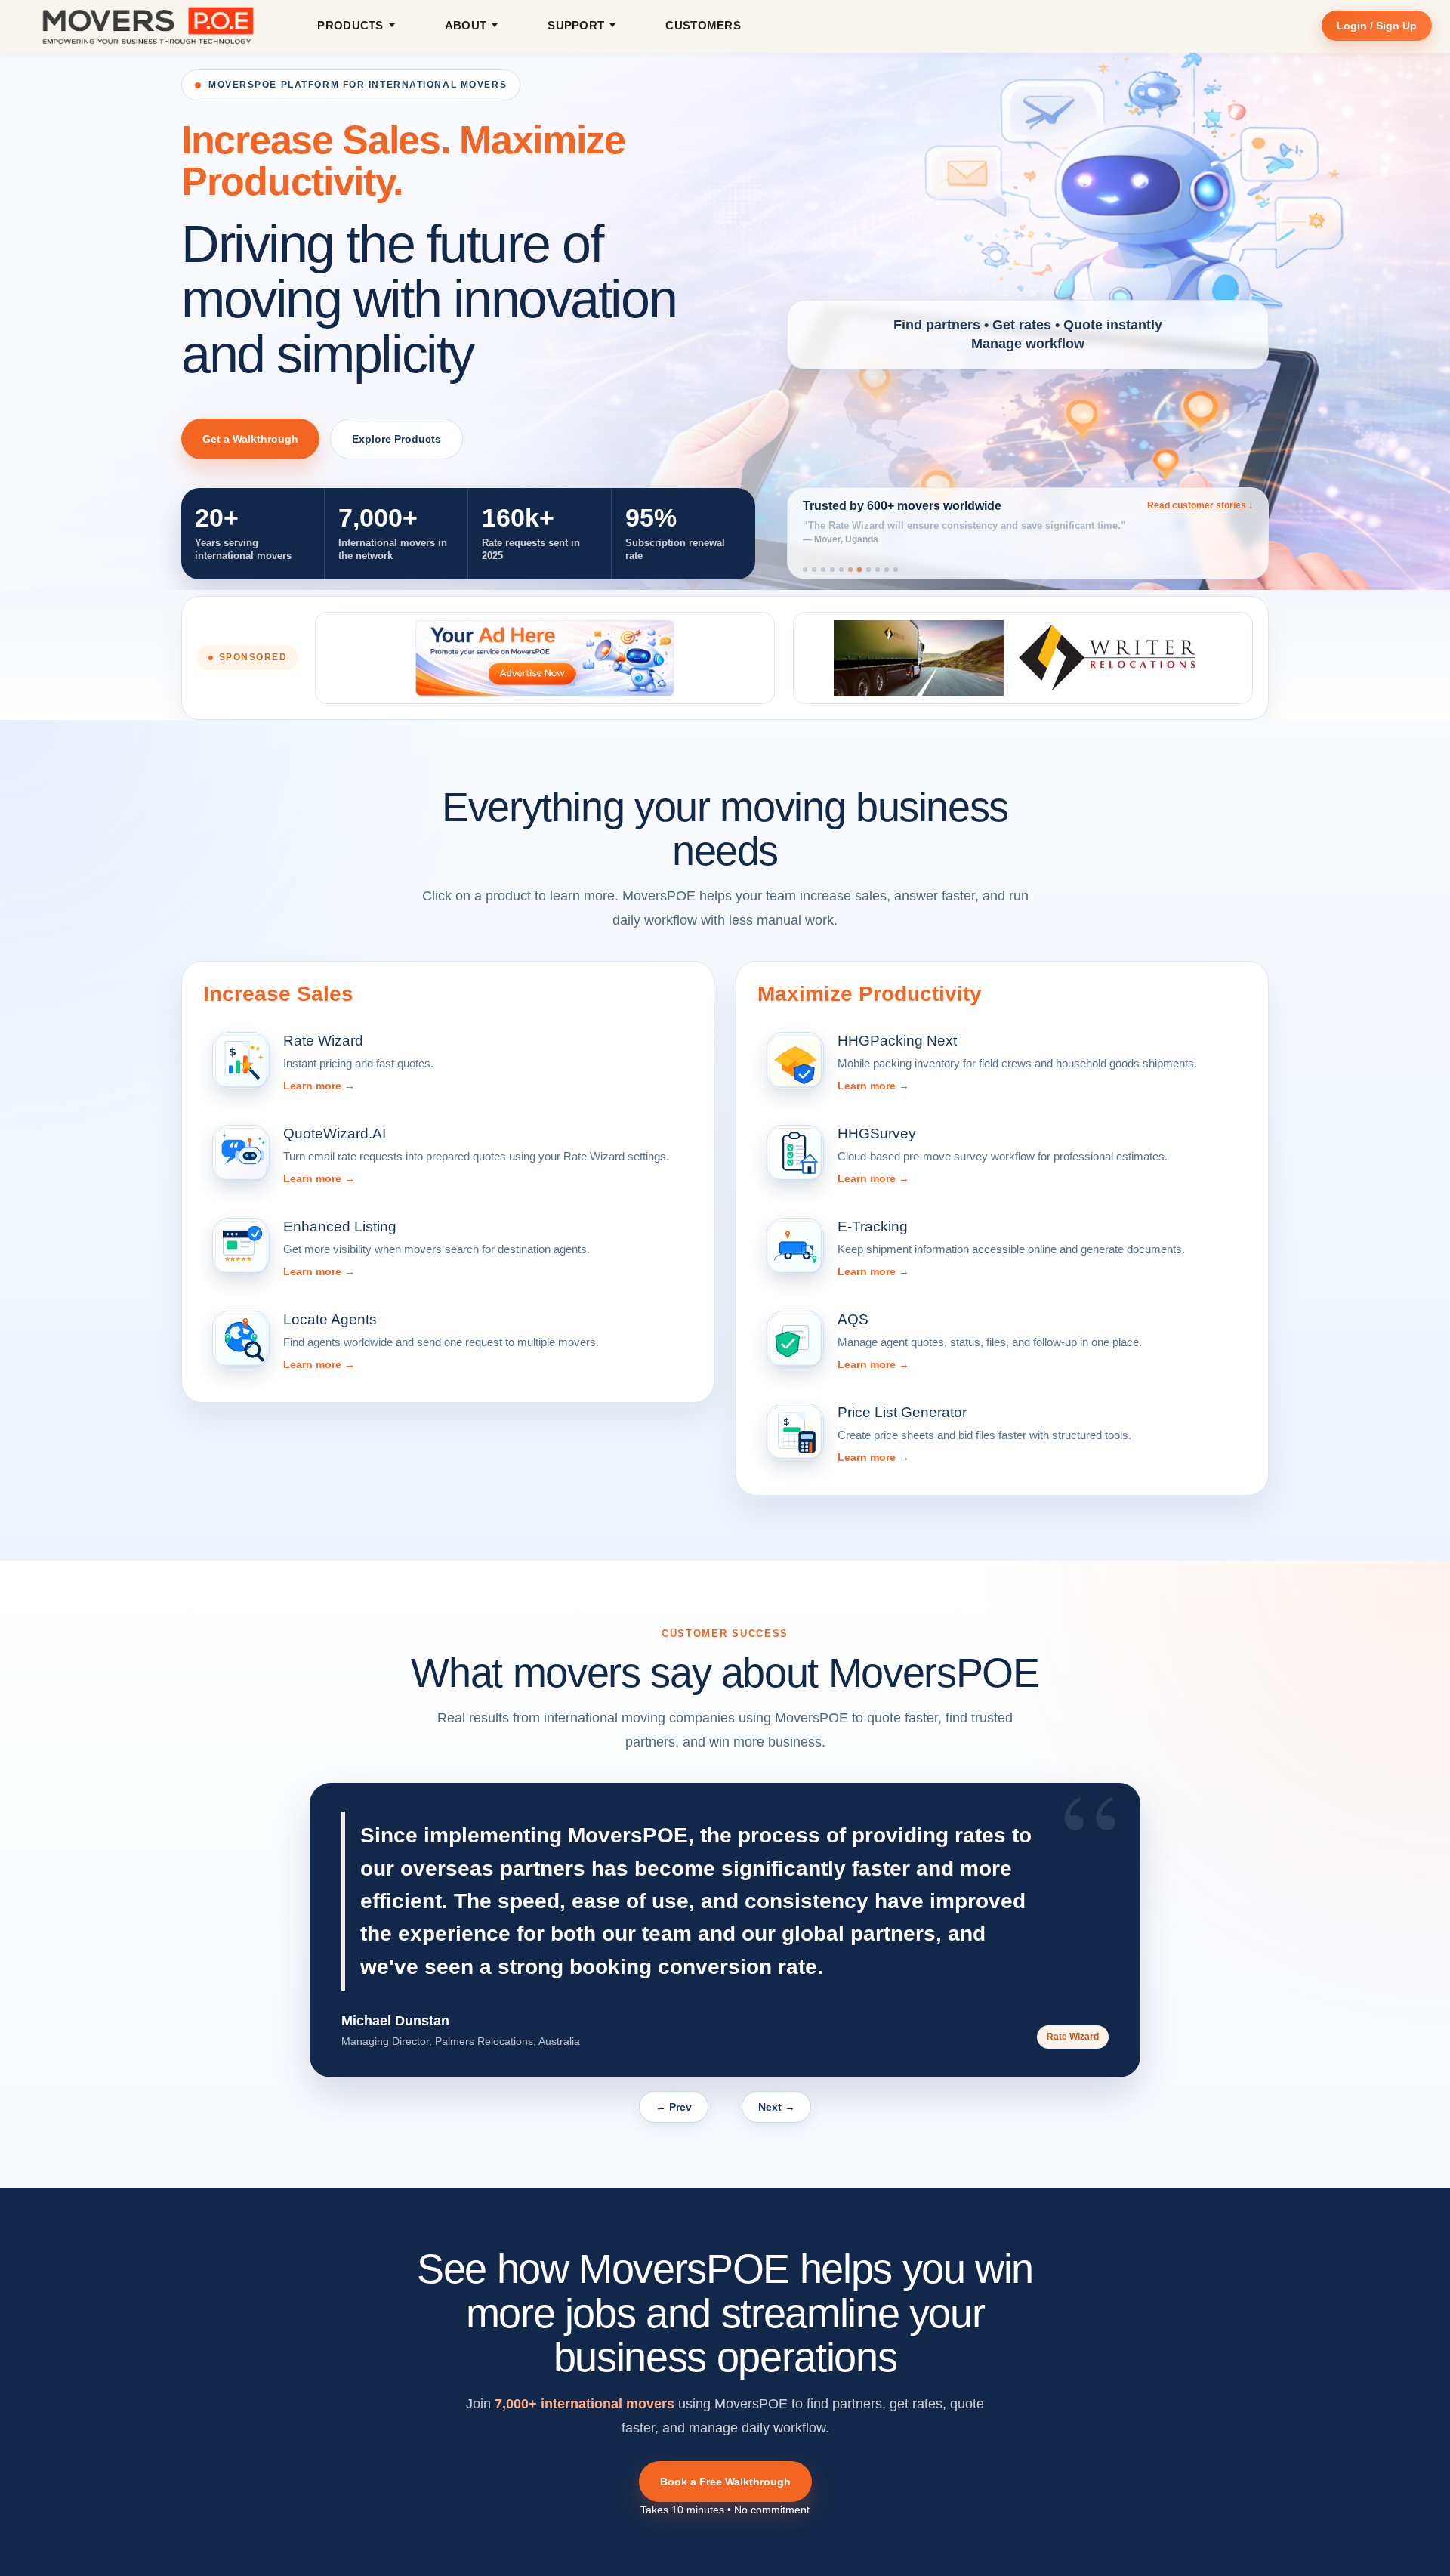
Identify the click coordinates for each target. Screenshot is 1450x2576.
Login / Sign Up (1377, 26)
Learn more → (319, 1086)
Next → (777, 2107)
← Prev (674, 2107)
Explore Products (396, 439)
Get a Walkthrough (250, 439)
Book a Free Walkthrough (725, 2482)
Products (350, 25)
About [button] (466, 25)
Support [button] (576, 25)
